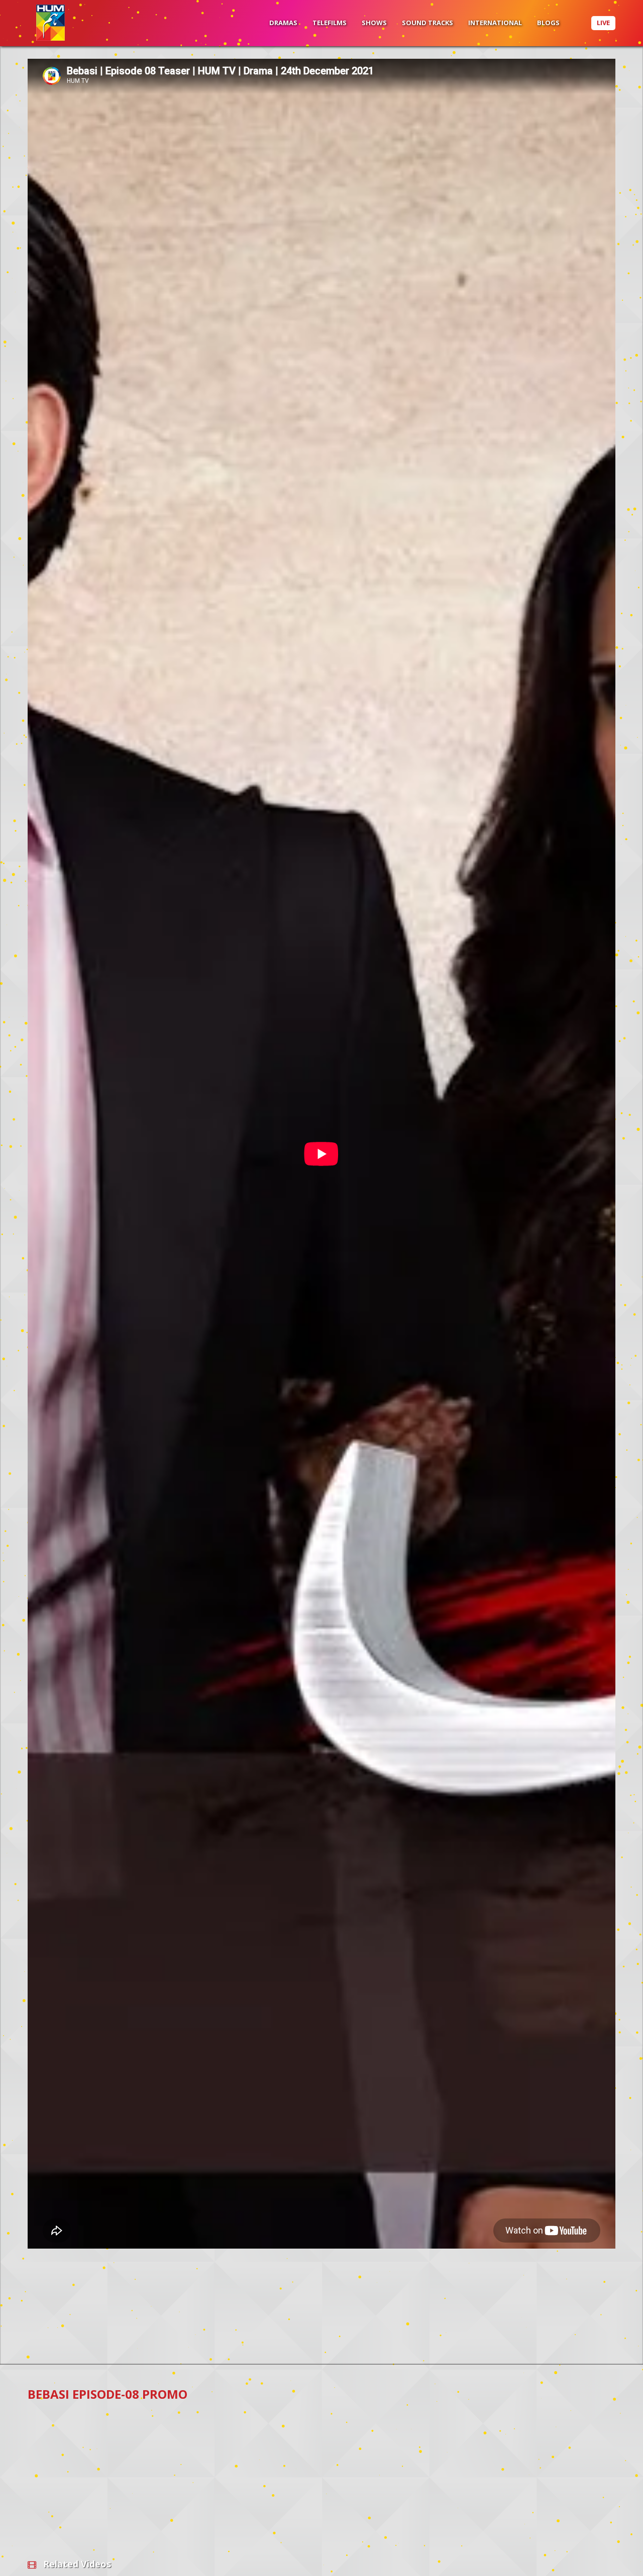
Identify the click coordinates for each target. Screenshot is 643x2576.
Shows (374, 23)
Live (603, 23)
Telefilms (330, 23)
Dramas (283, 23)
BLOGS (548, 23)
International (495, 23)
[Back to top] (610, 2553)
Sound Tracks (427, 23)
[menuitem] (283, 23)
